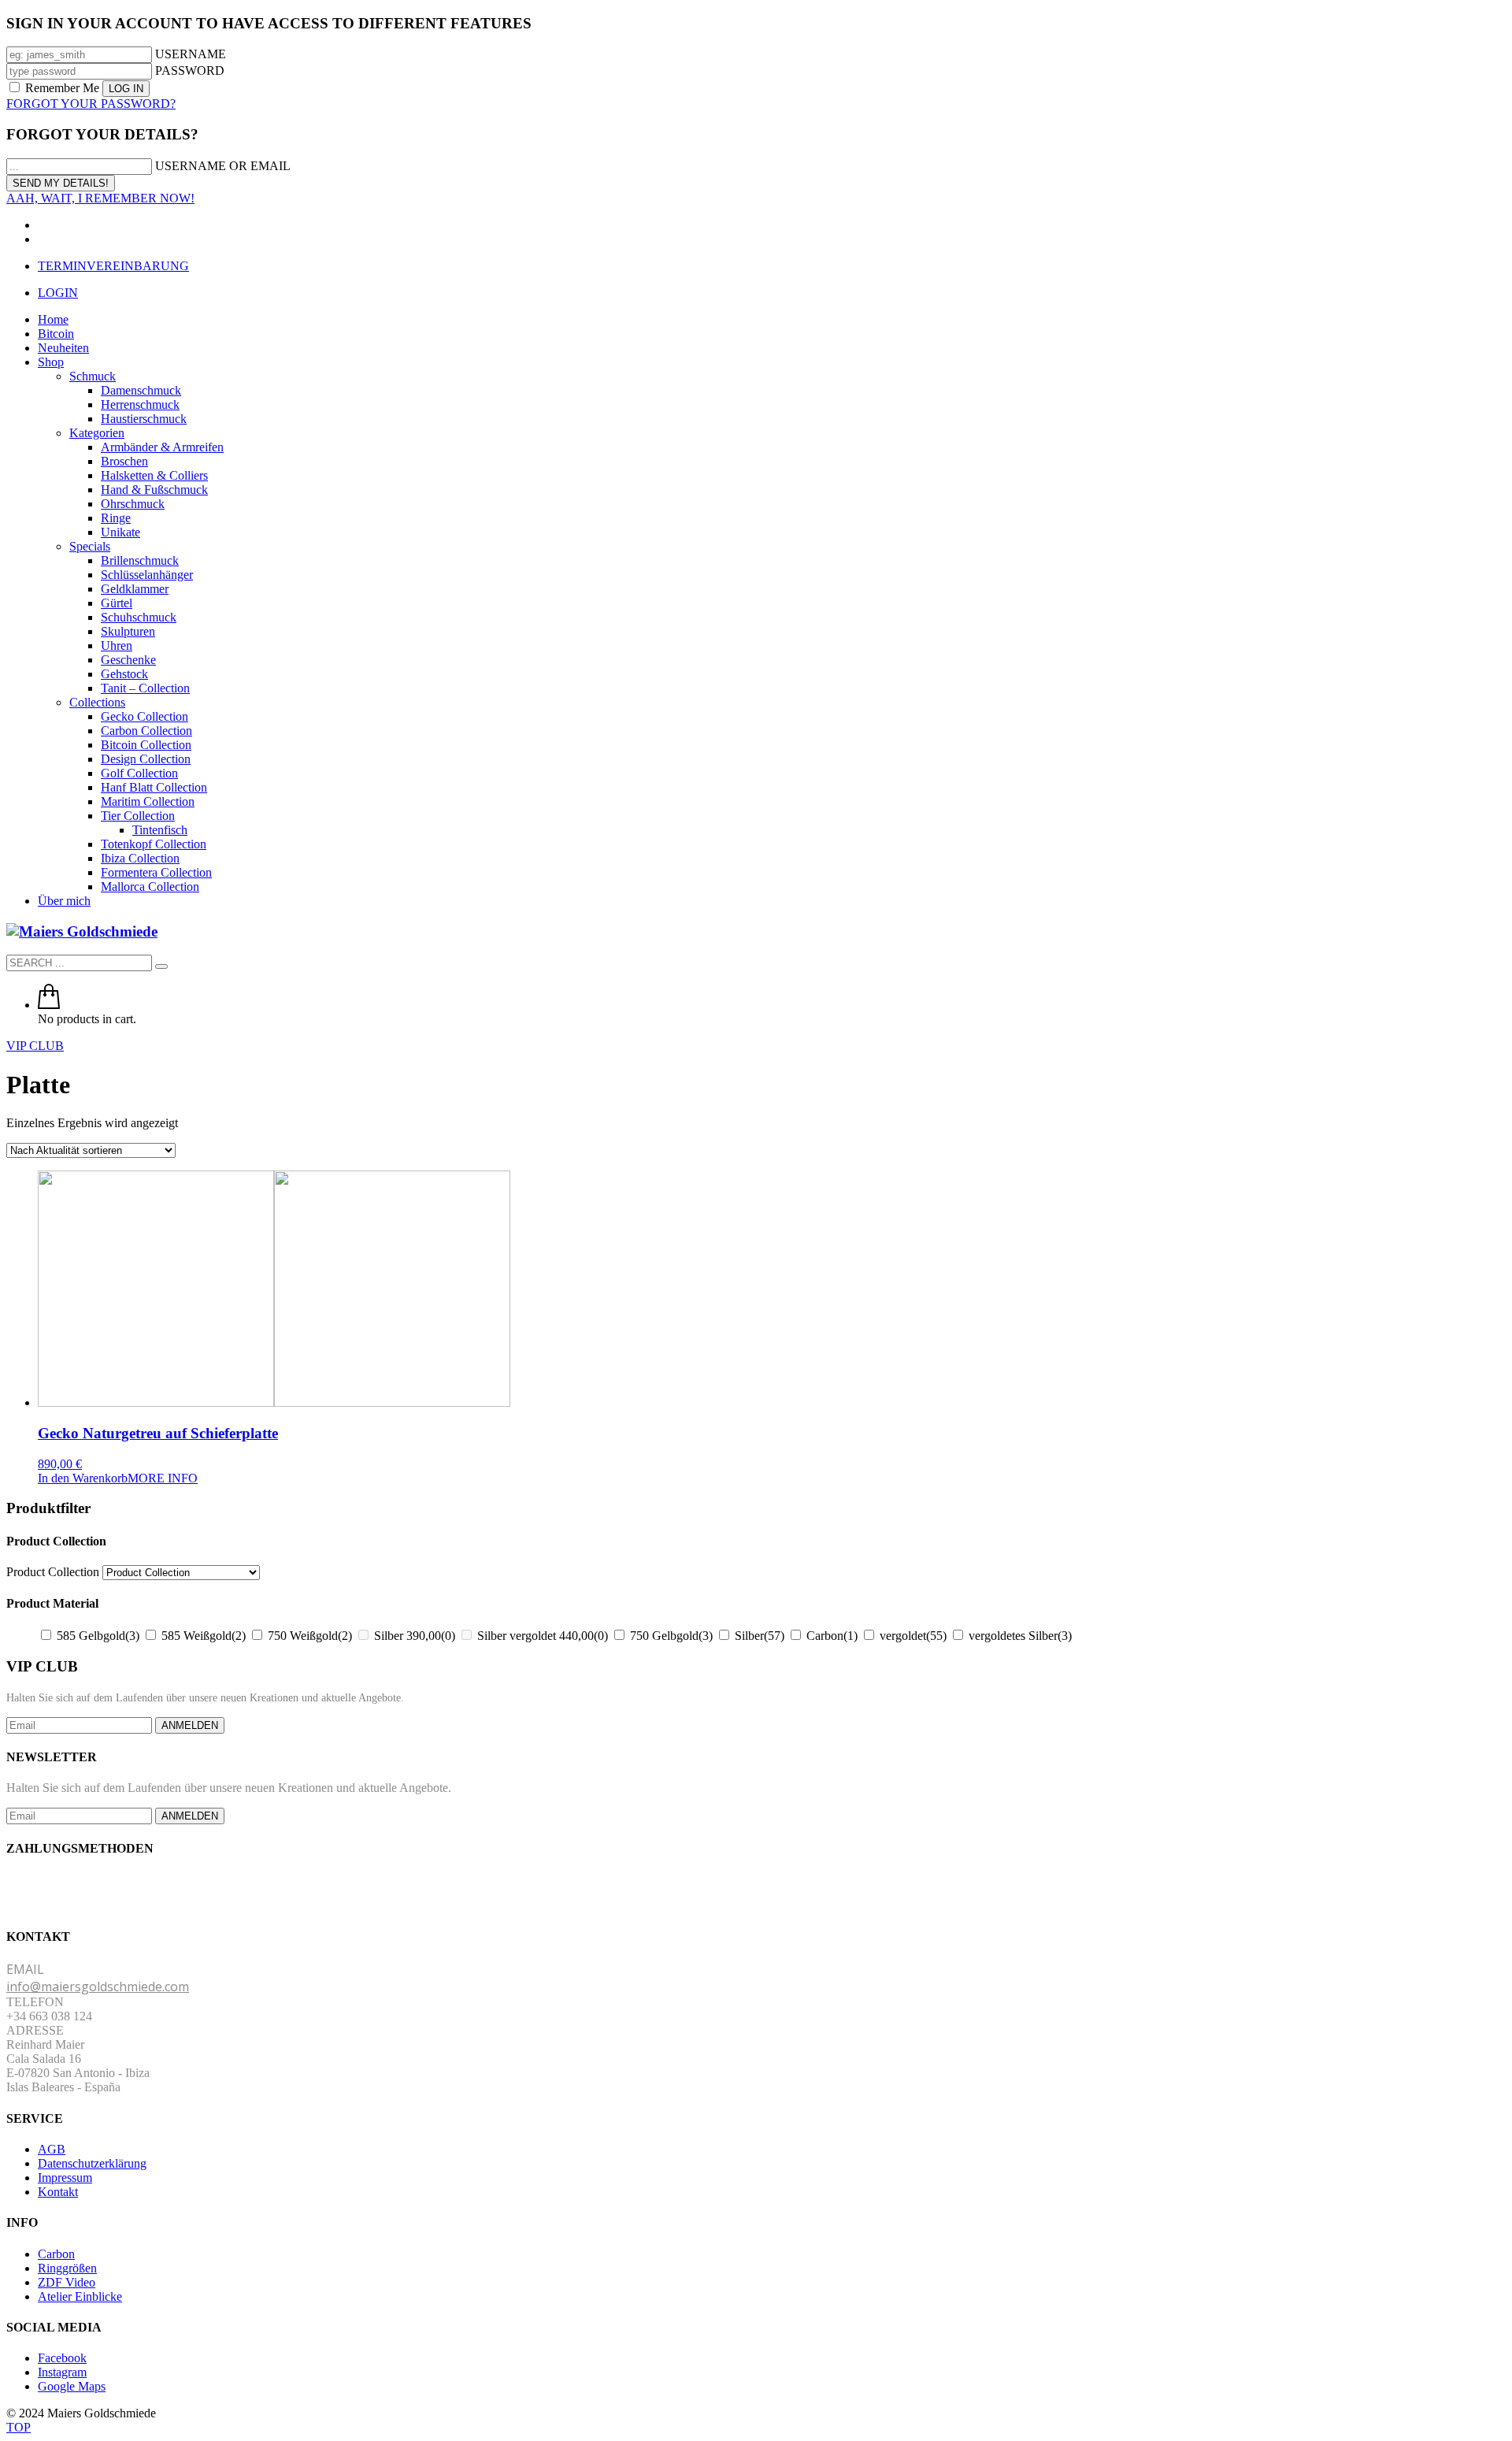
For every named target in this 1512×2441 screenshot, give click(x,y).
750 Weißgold (310, 1636)
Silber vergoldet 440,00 (543, 1636)
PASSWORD (190, 70)
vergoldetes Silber (1020, 1636)
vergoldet (913, 1636)
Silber (760, 1636)
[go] (161, 966)
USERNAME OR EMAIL (223, 166)
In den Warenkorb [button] (83, 1478)
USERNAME (191, 54)
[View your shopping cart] (49, 1005)
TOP (19, 2427)
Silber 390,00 (415, 1636)
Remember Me (62, 88)
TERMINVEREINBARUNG (113, 266)
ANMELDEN (190, 1725)
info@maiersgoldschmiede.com (98, 1987)
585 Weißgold (204, 1636)
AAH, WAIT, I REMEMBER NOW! (100, 198)
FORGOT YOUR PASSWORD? (91, 104)
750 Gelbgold (671, 1636)
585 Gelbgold (98, 1636)
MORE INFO (163, 1478)
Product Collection (53, 1572)
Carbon (832, 1636)
